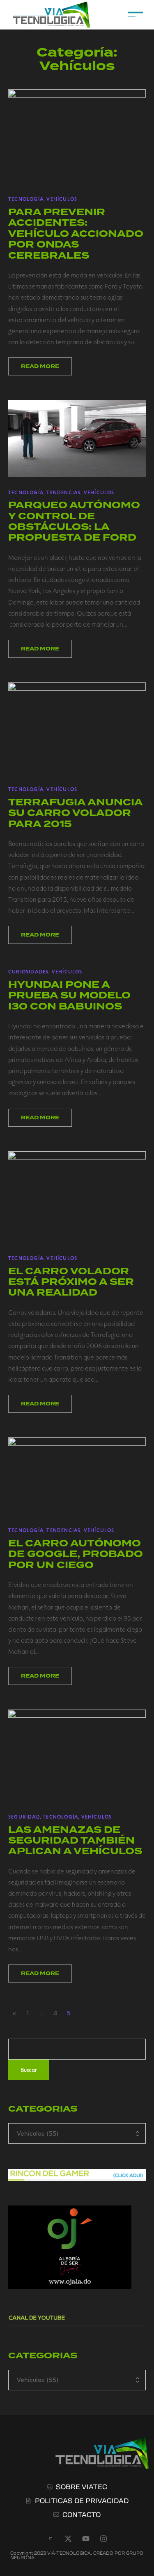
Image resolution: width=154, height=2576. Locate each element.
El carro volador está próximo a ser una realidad (71, 1282)
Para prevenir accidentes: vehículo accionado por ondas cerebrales (76, 234)
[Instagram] (103, 2539)
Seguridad (24, 1817)
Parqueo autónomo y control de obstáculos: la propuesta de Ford (74, 521)
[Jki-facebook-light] (51, 2539)
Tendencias (63, 492)
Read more (40, 366)
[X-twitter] (68, 2539)
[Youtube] (86, 2539)
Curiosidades (28, 971)
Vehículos (62, 199)
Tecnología (26, 199)
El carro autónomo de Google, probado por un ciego (76, 1554)
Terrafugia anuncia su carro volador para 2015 (75, 813)
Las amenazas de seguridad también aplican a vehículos (75, 1841)
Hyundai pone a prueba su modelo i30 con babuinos (69, 996)
